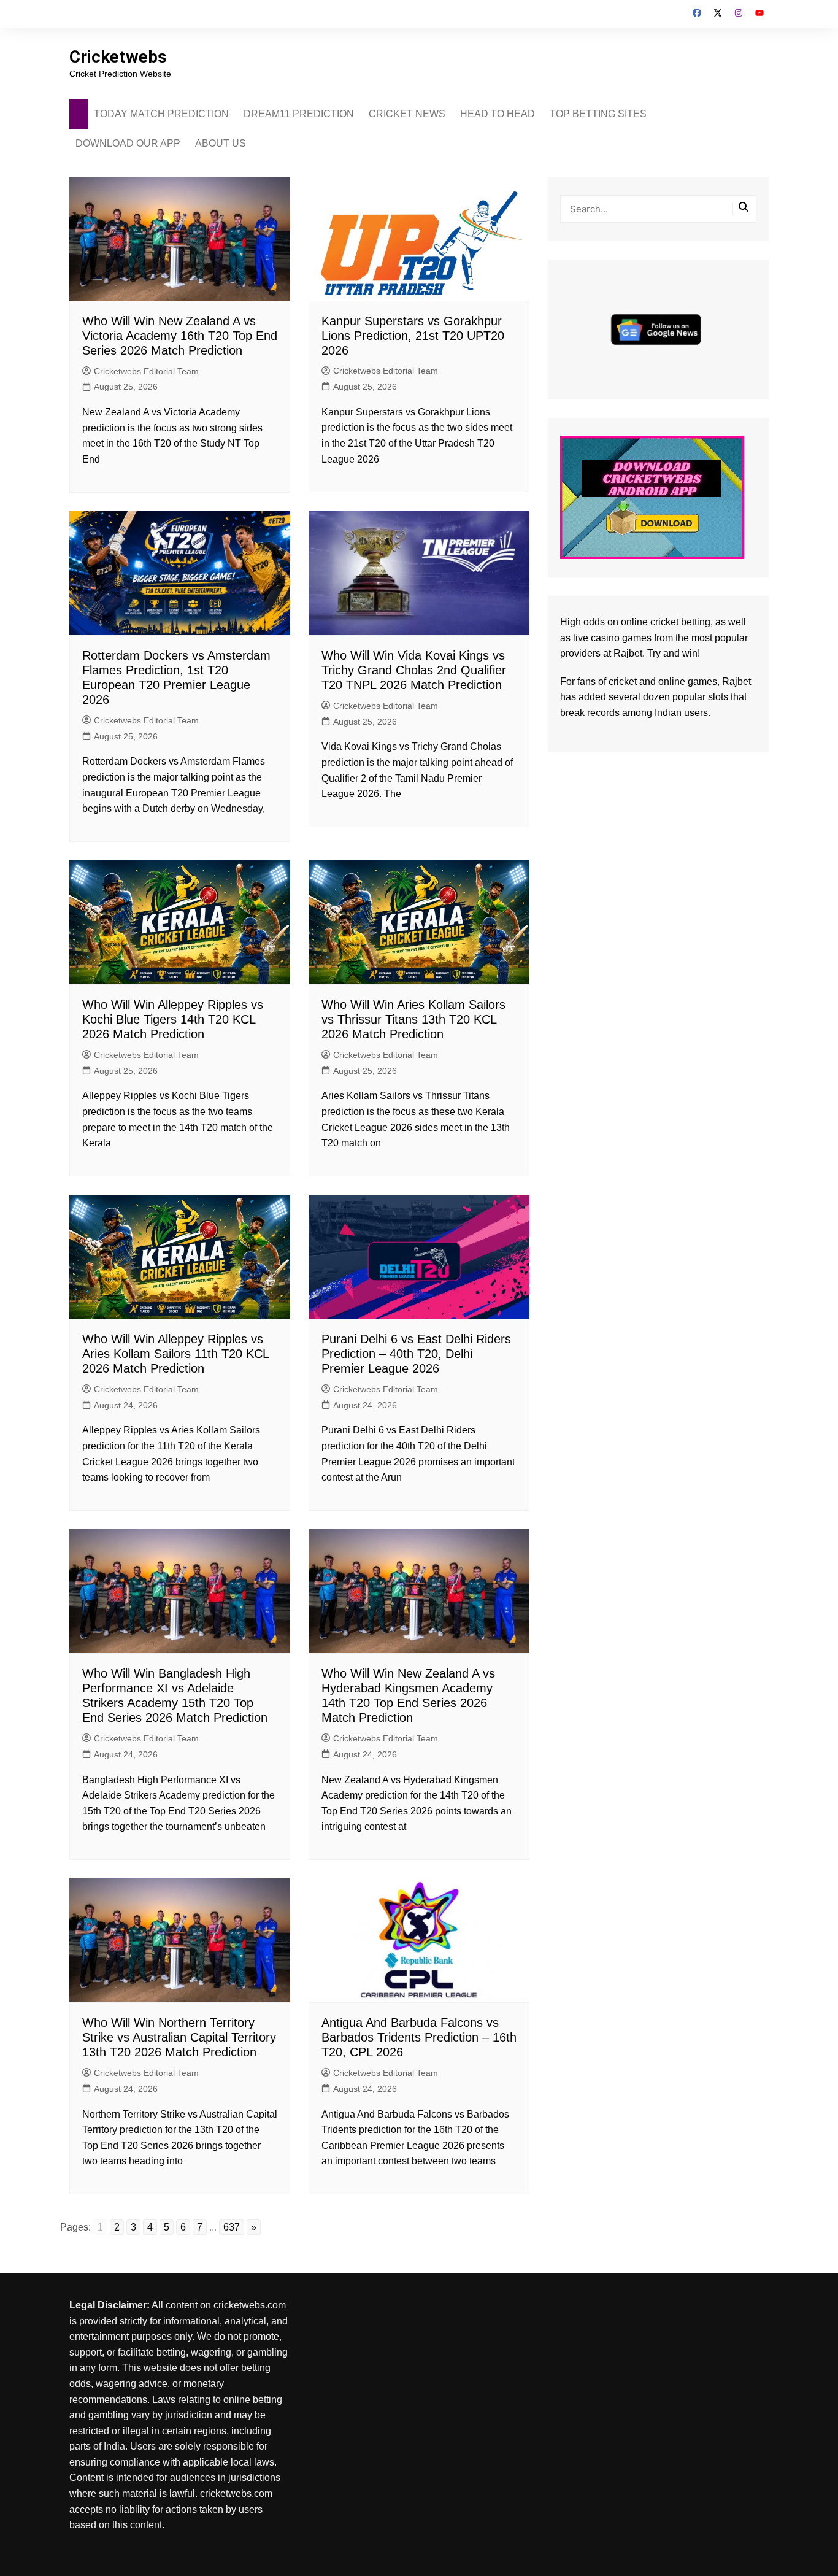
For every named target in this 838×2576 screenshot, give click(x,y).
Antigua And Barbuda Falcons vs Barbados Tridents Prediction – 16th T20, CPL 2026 (419, 2037)
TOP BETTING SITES (598, 114)
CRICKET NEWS (407, 114)
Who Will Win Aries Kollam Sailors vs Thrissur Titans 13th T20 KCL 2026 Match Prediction (413, 1019)
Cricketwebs (118, 57)
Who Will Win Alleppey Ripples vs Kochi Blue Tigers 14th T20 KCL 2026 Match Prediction (173, 1019)
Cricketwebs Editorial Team (146, 371)
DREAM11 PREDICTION (299, 114)
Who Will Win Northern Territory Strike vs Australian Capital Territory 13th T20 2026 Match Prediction (179, 2037)
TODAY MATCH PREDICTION (161, 114)
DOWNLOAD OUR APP (128, 143)
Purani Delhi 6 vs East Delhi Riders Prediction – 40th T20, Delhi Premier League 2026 (416, 1354)
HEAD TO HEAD (498, 114)
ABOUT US (221, 143)
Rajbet (736, 681)
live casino (596, 638)
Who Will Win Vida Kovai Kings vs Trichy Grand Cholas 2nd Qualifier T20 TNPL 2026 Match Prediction (414, 670)
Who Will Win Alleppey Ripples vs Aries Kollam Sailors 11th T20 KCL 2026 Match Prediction (175, 1354)
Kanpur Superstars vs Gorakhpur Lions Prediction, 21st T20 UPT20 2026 (413, 336)
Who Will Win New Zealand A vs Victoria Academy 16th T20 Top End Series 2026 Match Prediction (180, 336)
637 (232, 2227)
